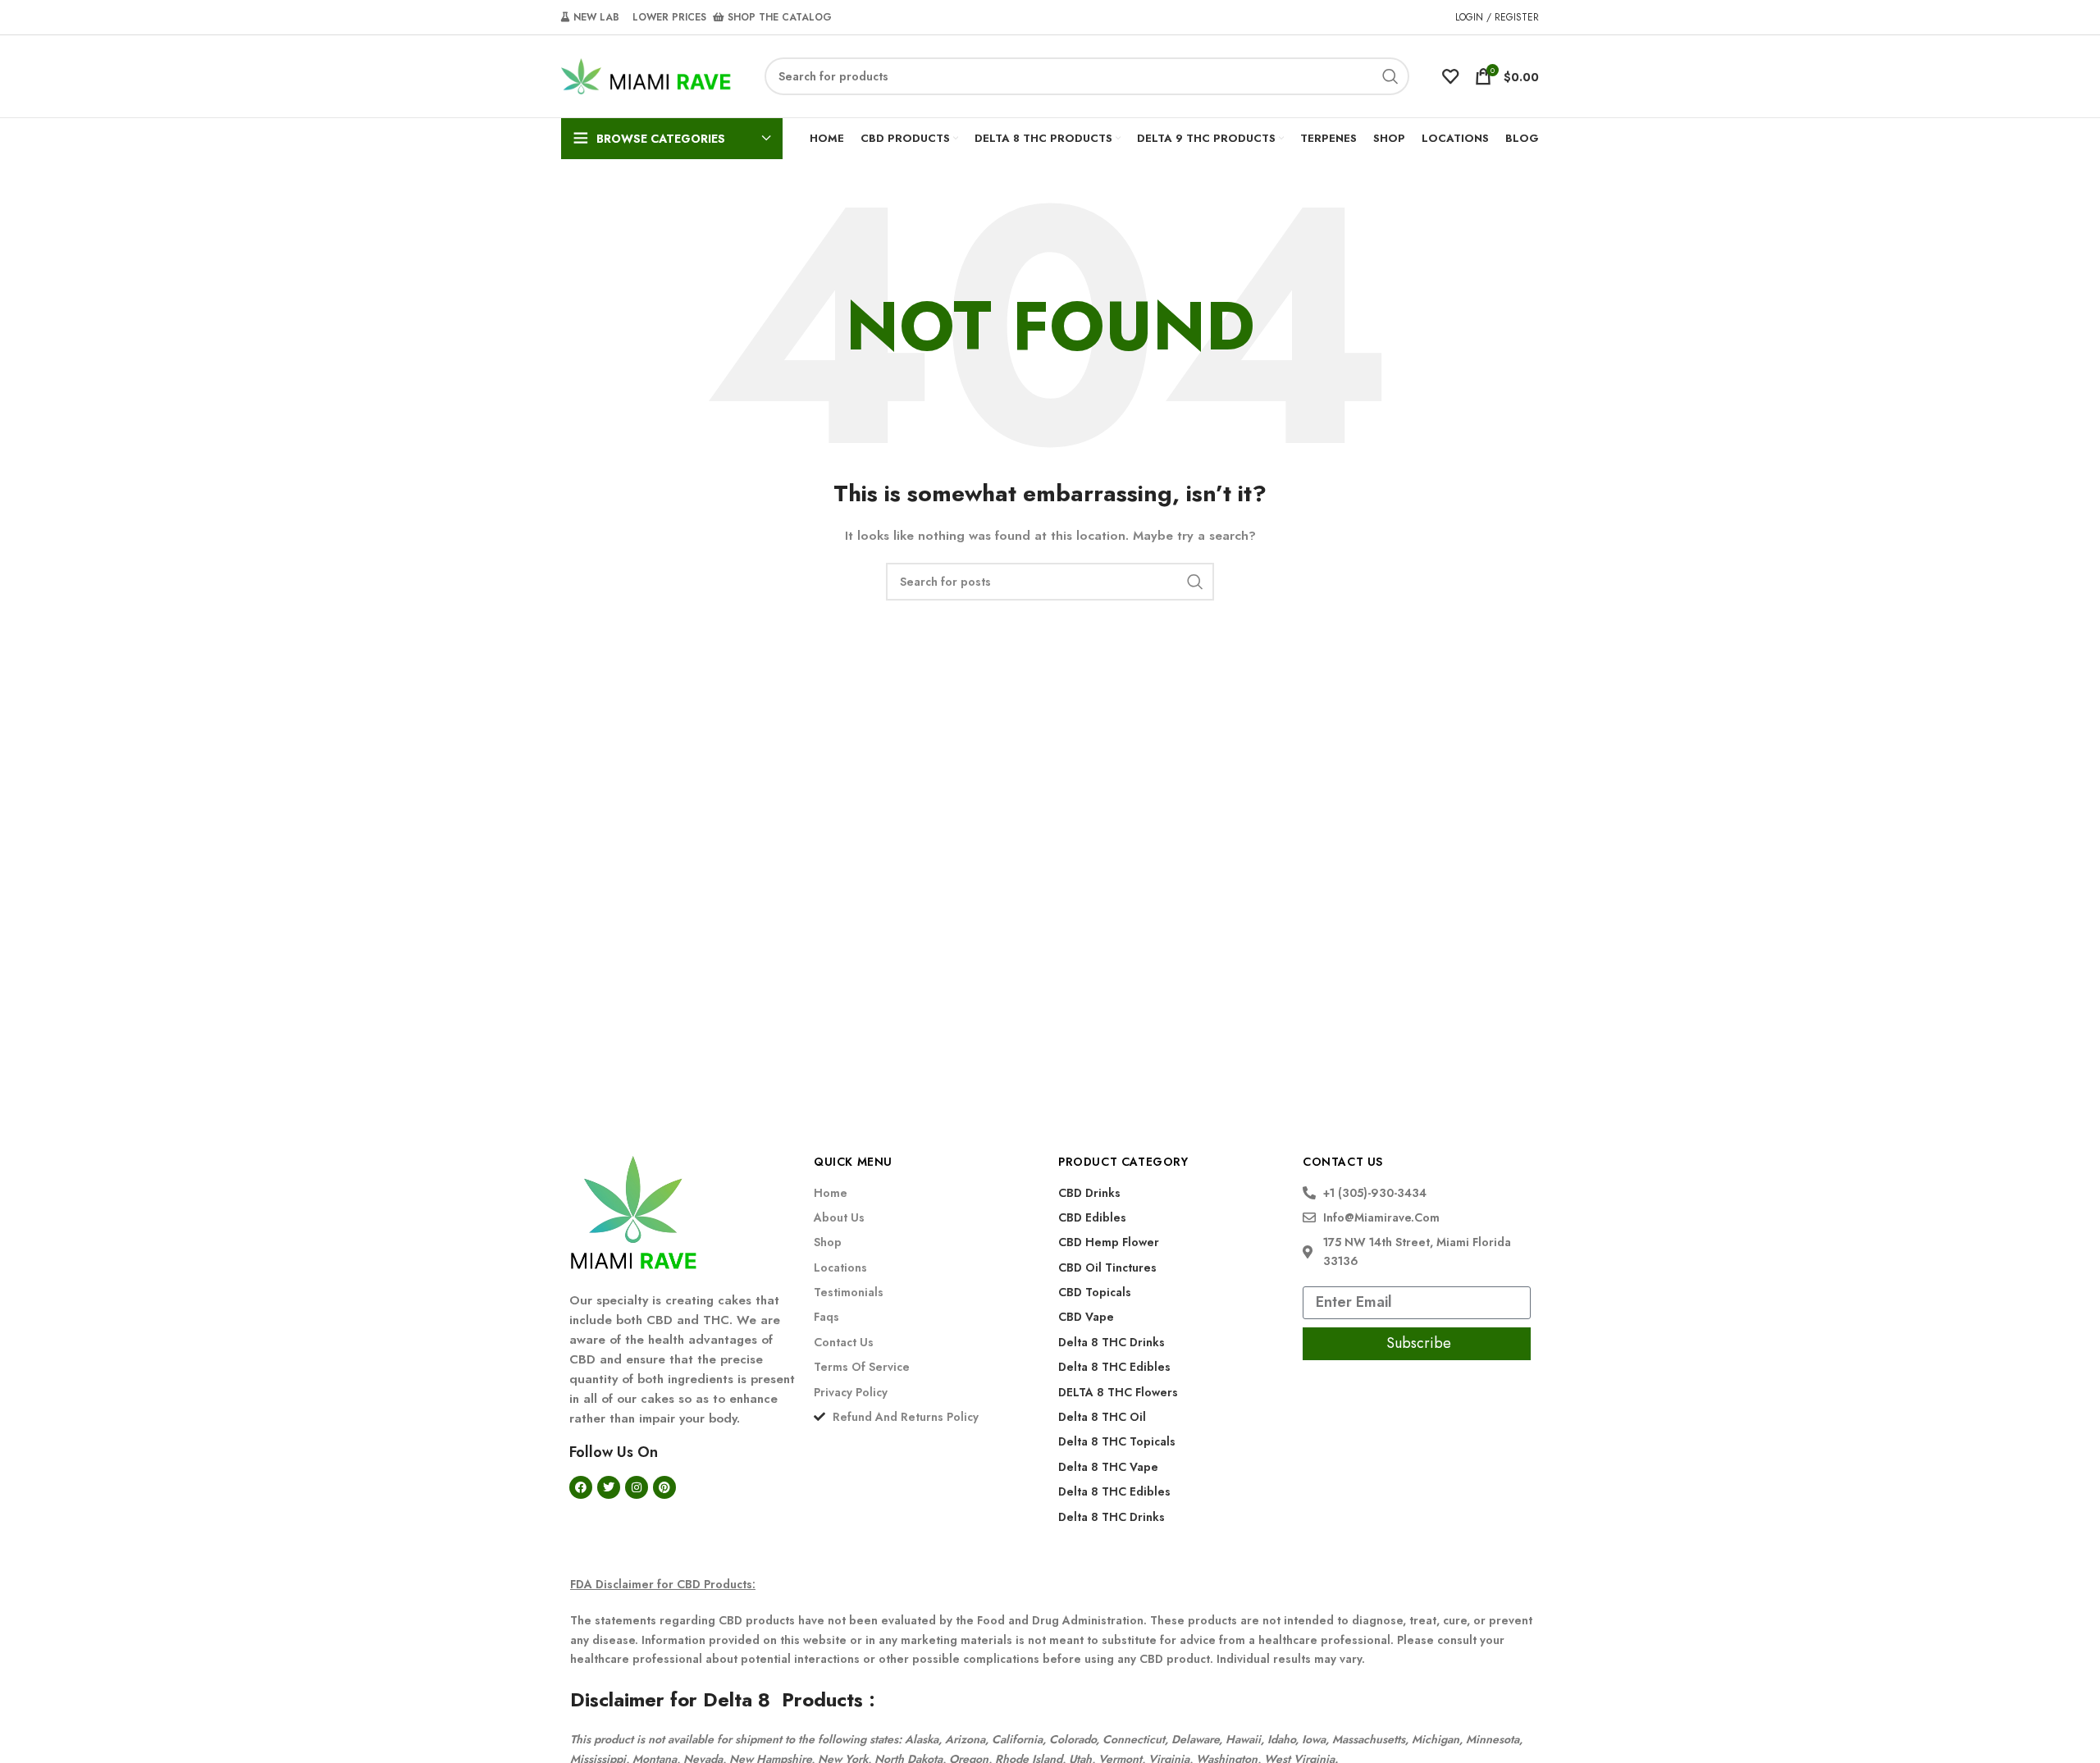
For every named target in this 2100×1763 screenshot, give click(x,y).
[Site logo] (646, 75)
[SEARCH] (1390, 76)
